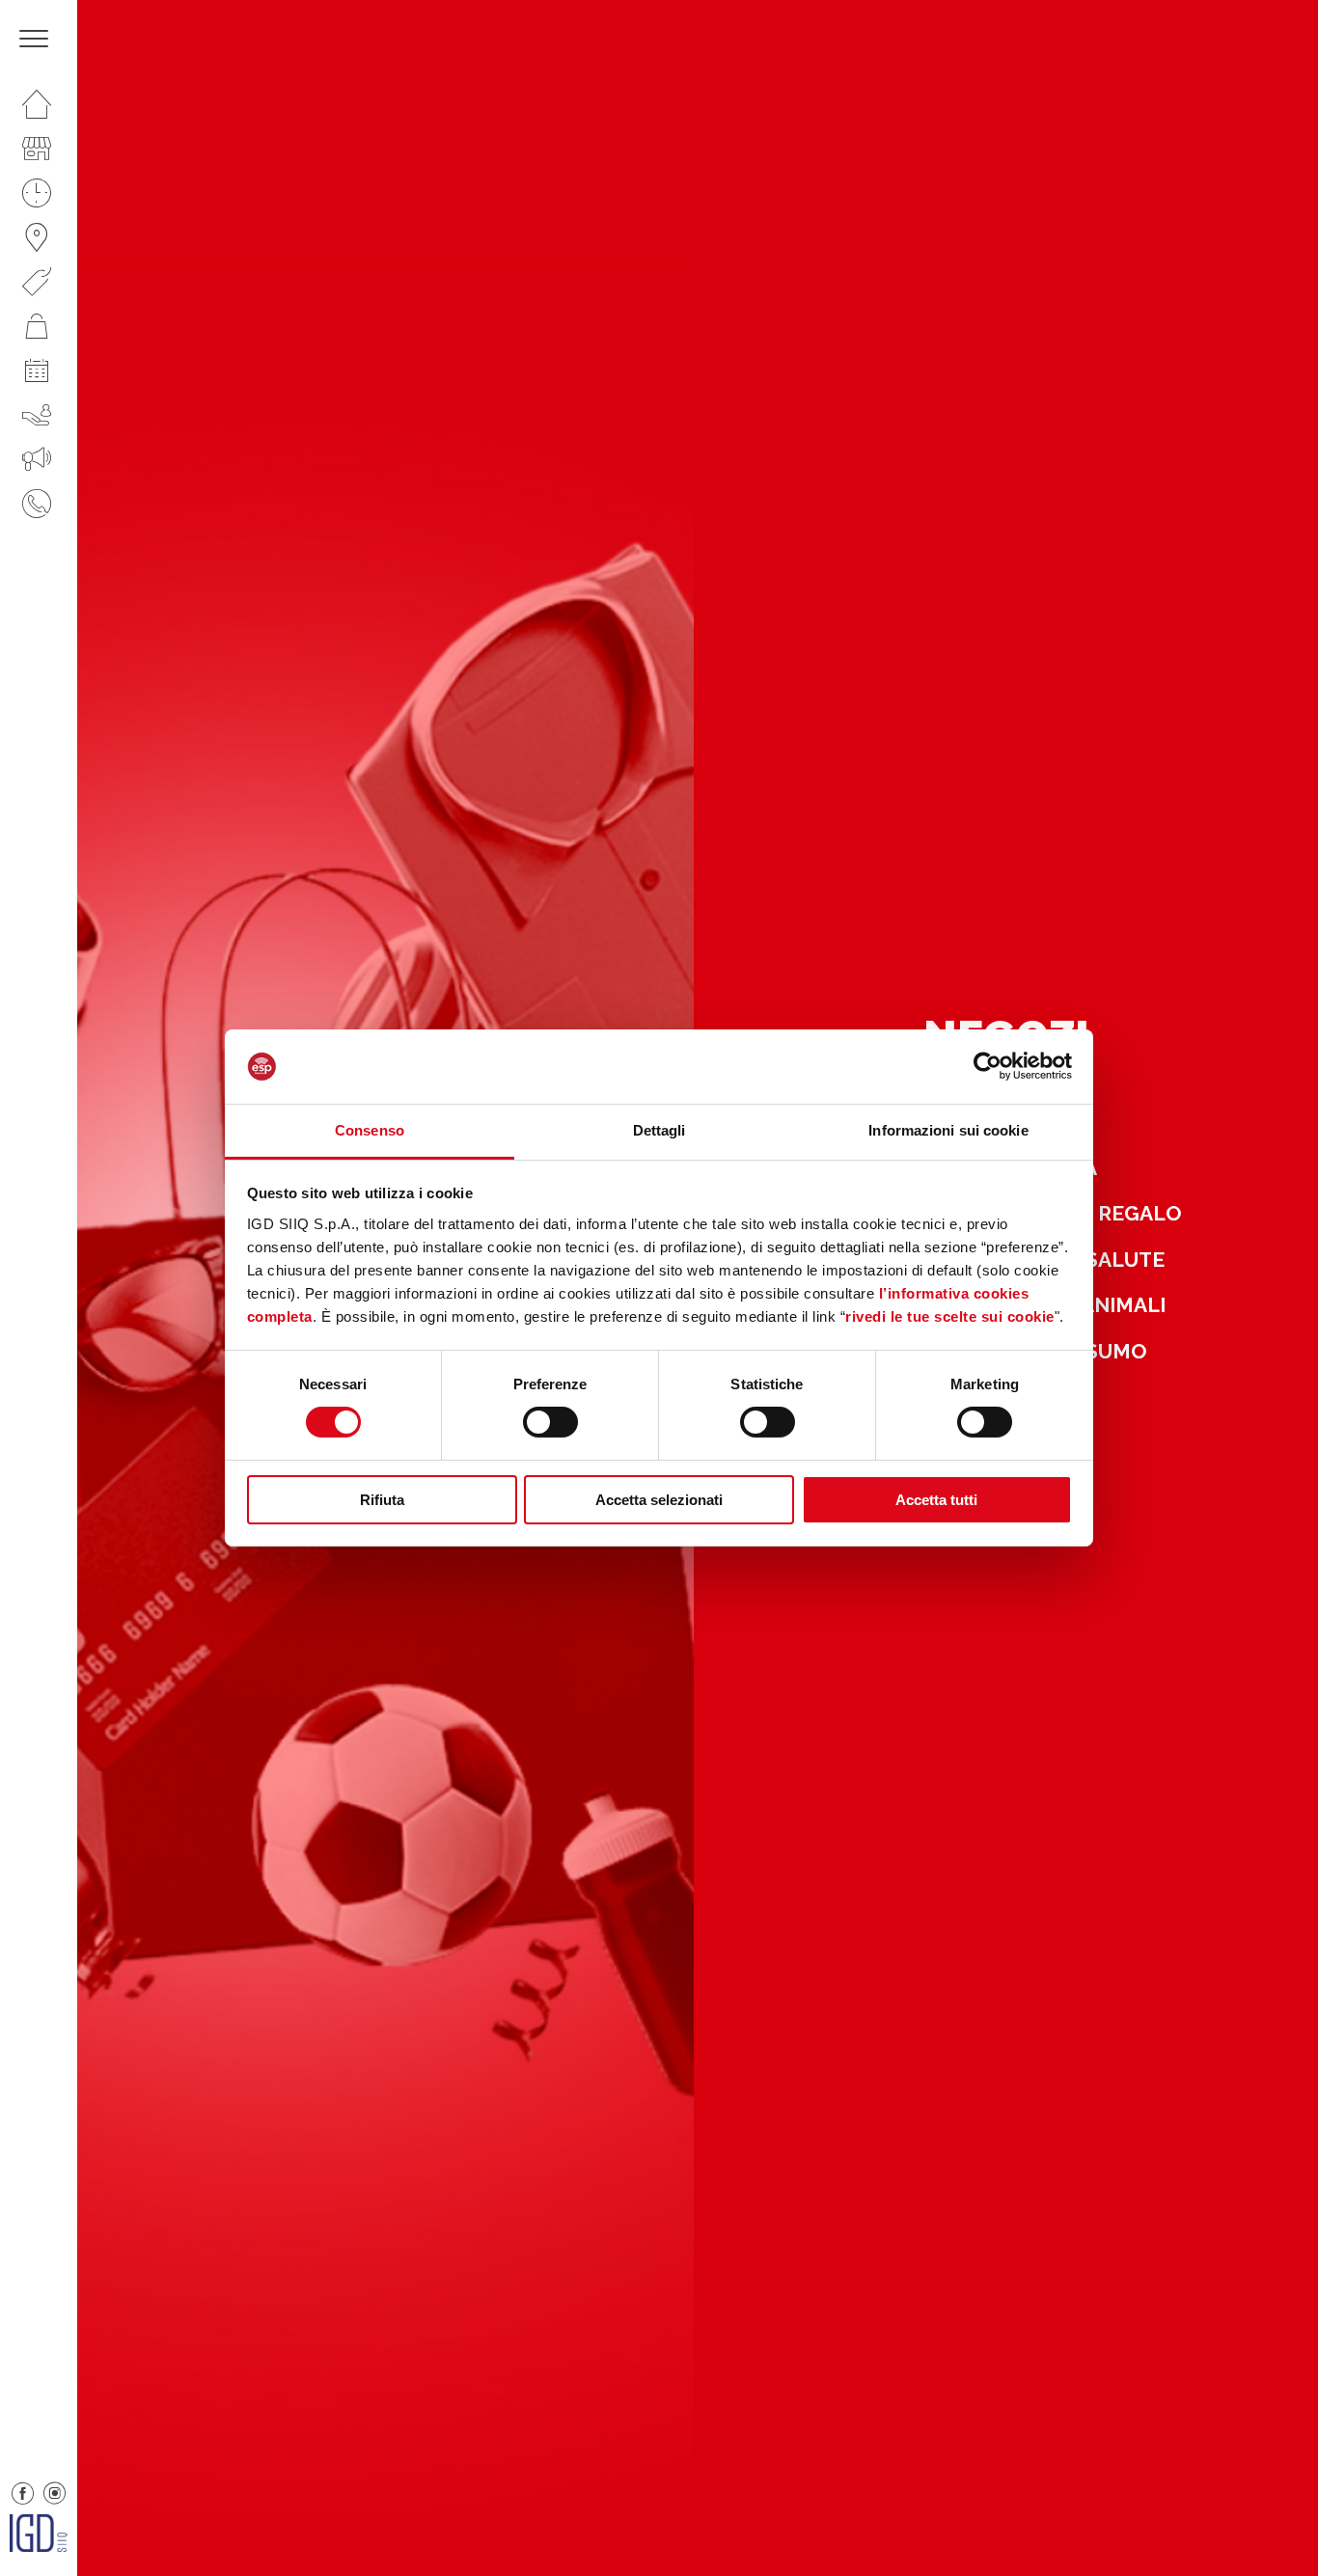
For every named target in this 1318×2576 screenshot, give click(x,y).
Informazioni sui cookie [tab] (948, 1130)
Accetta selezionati (659, 1500)
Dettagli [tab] (659, 1130)
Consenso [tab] (370, 1130)
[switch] (550, 1422)
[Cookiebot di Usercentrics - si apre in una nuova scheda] (988, 1066)
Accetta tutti (936, 1500)
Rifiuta (382, 1500)
